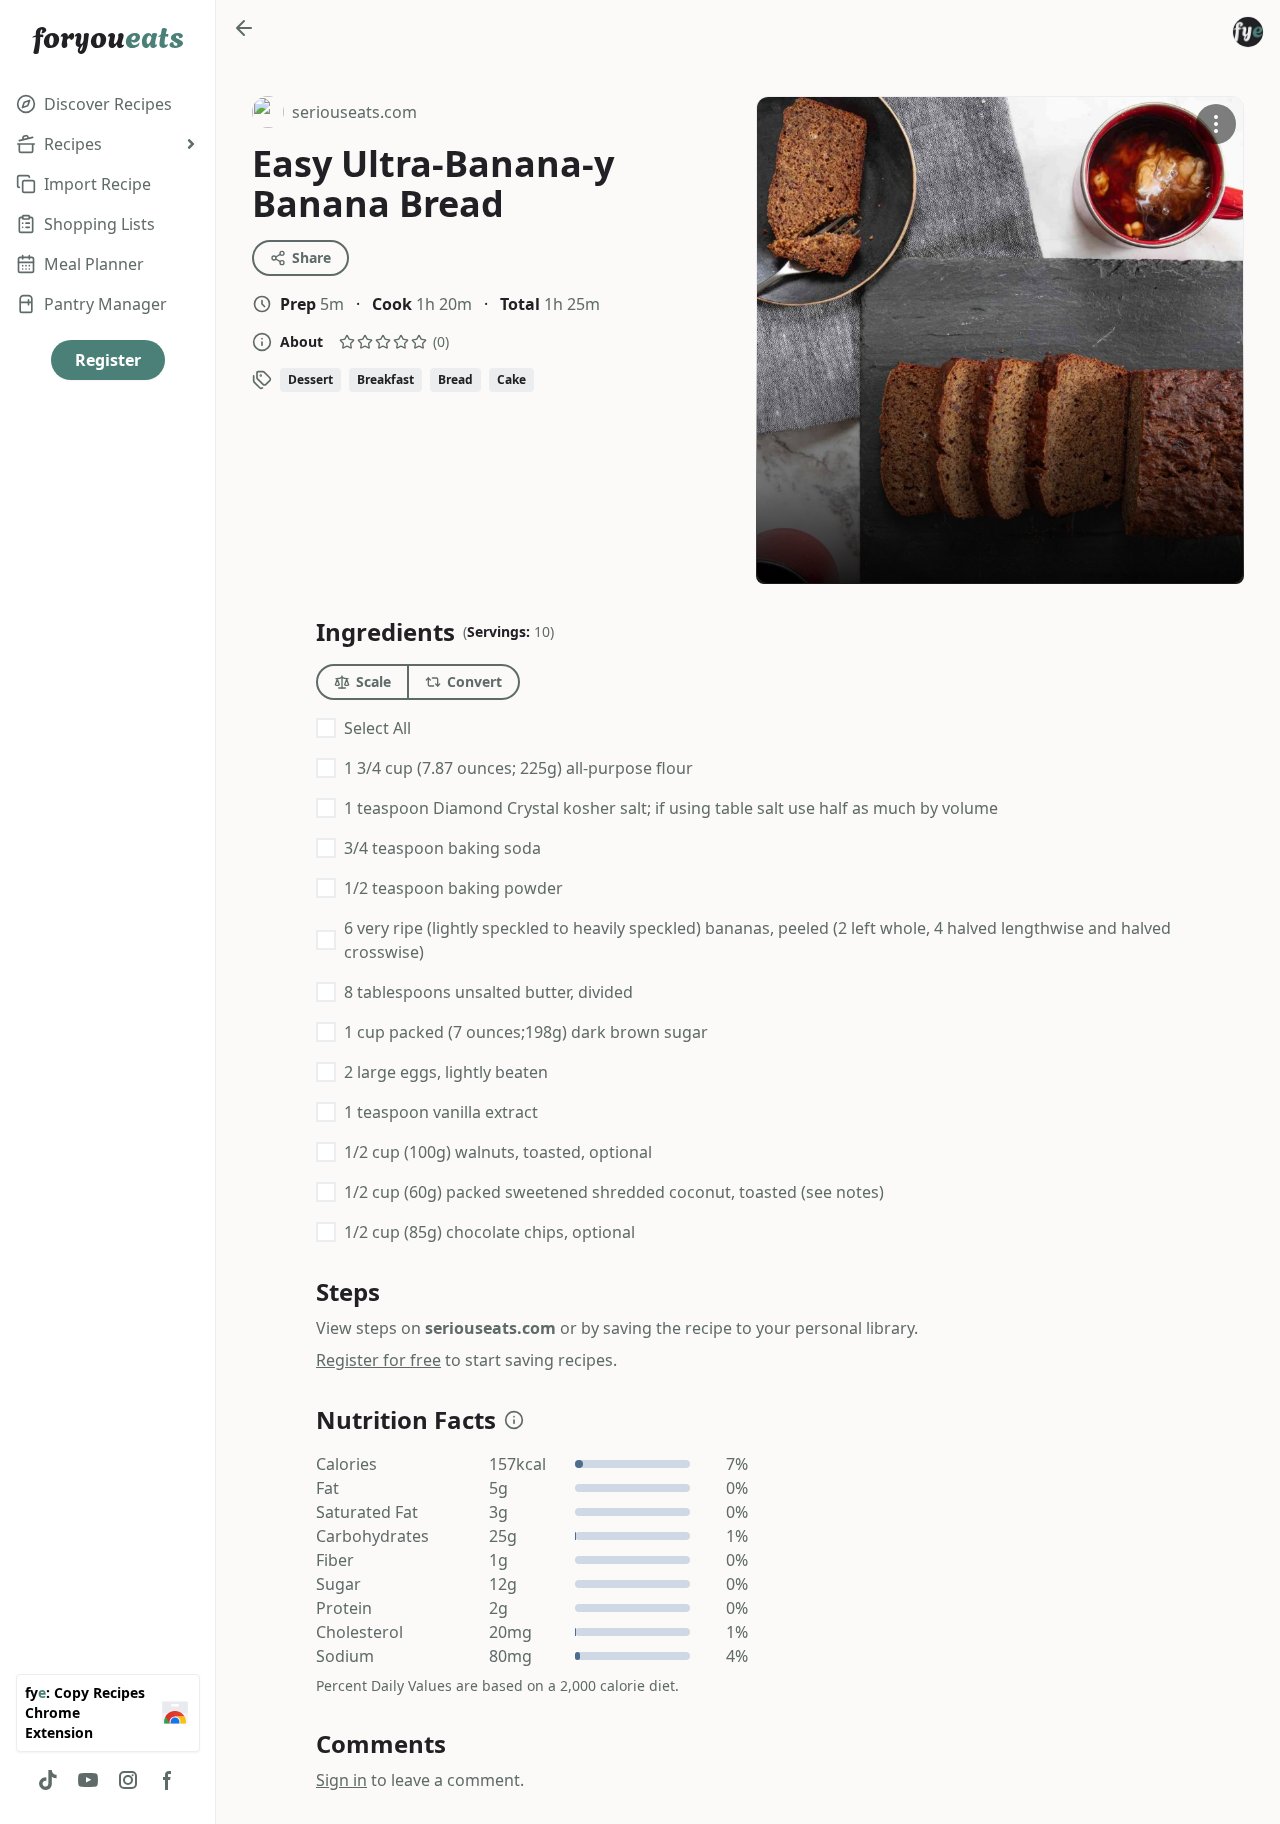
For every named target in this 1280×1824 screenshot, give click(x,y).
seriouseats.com (334, 114)
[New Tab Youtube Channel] (88, 1780)
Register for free (378, 1360)
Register (108, 360)
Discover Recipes (108, 104)
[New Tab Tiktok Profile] (48, 1780)
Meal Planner (94, 264)
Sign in (341, 1780)
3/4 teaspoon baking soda (442, 848)
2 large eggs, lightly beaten (446, 1072)
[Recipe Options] (1216, 124)
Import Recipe (97, 184)
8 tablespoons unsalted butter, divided (488, 992)
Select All (377, 728)
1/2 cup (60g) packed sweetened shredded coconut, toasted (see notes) (614, 1192)
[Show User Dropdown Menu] (1248, 32)
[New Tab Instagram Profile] (128, 1780)
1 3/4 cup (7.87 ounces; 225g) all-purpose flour (518, 768)
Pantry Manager (105, 304)
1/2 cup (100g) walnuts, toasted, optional (498, 1152)
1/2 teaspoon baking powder (453, 888)
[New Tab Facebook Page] (168, 1780)
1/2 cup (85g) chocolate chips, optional (489, 1232)
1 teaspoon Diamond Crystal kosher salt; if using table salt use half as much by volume (671, 808)
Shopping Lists (99, 224)
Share (311, 257)
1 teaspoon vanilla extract (441, 1112)
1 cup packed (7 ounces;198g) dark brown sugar (526, 1032)
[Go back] (244, 28)
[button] (514, 1420)
